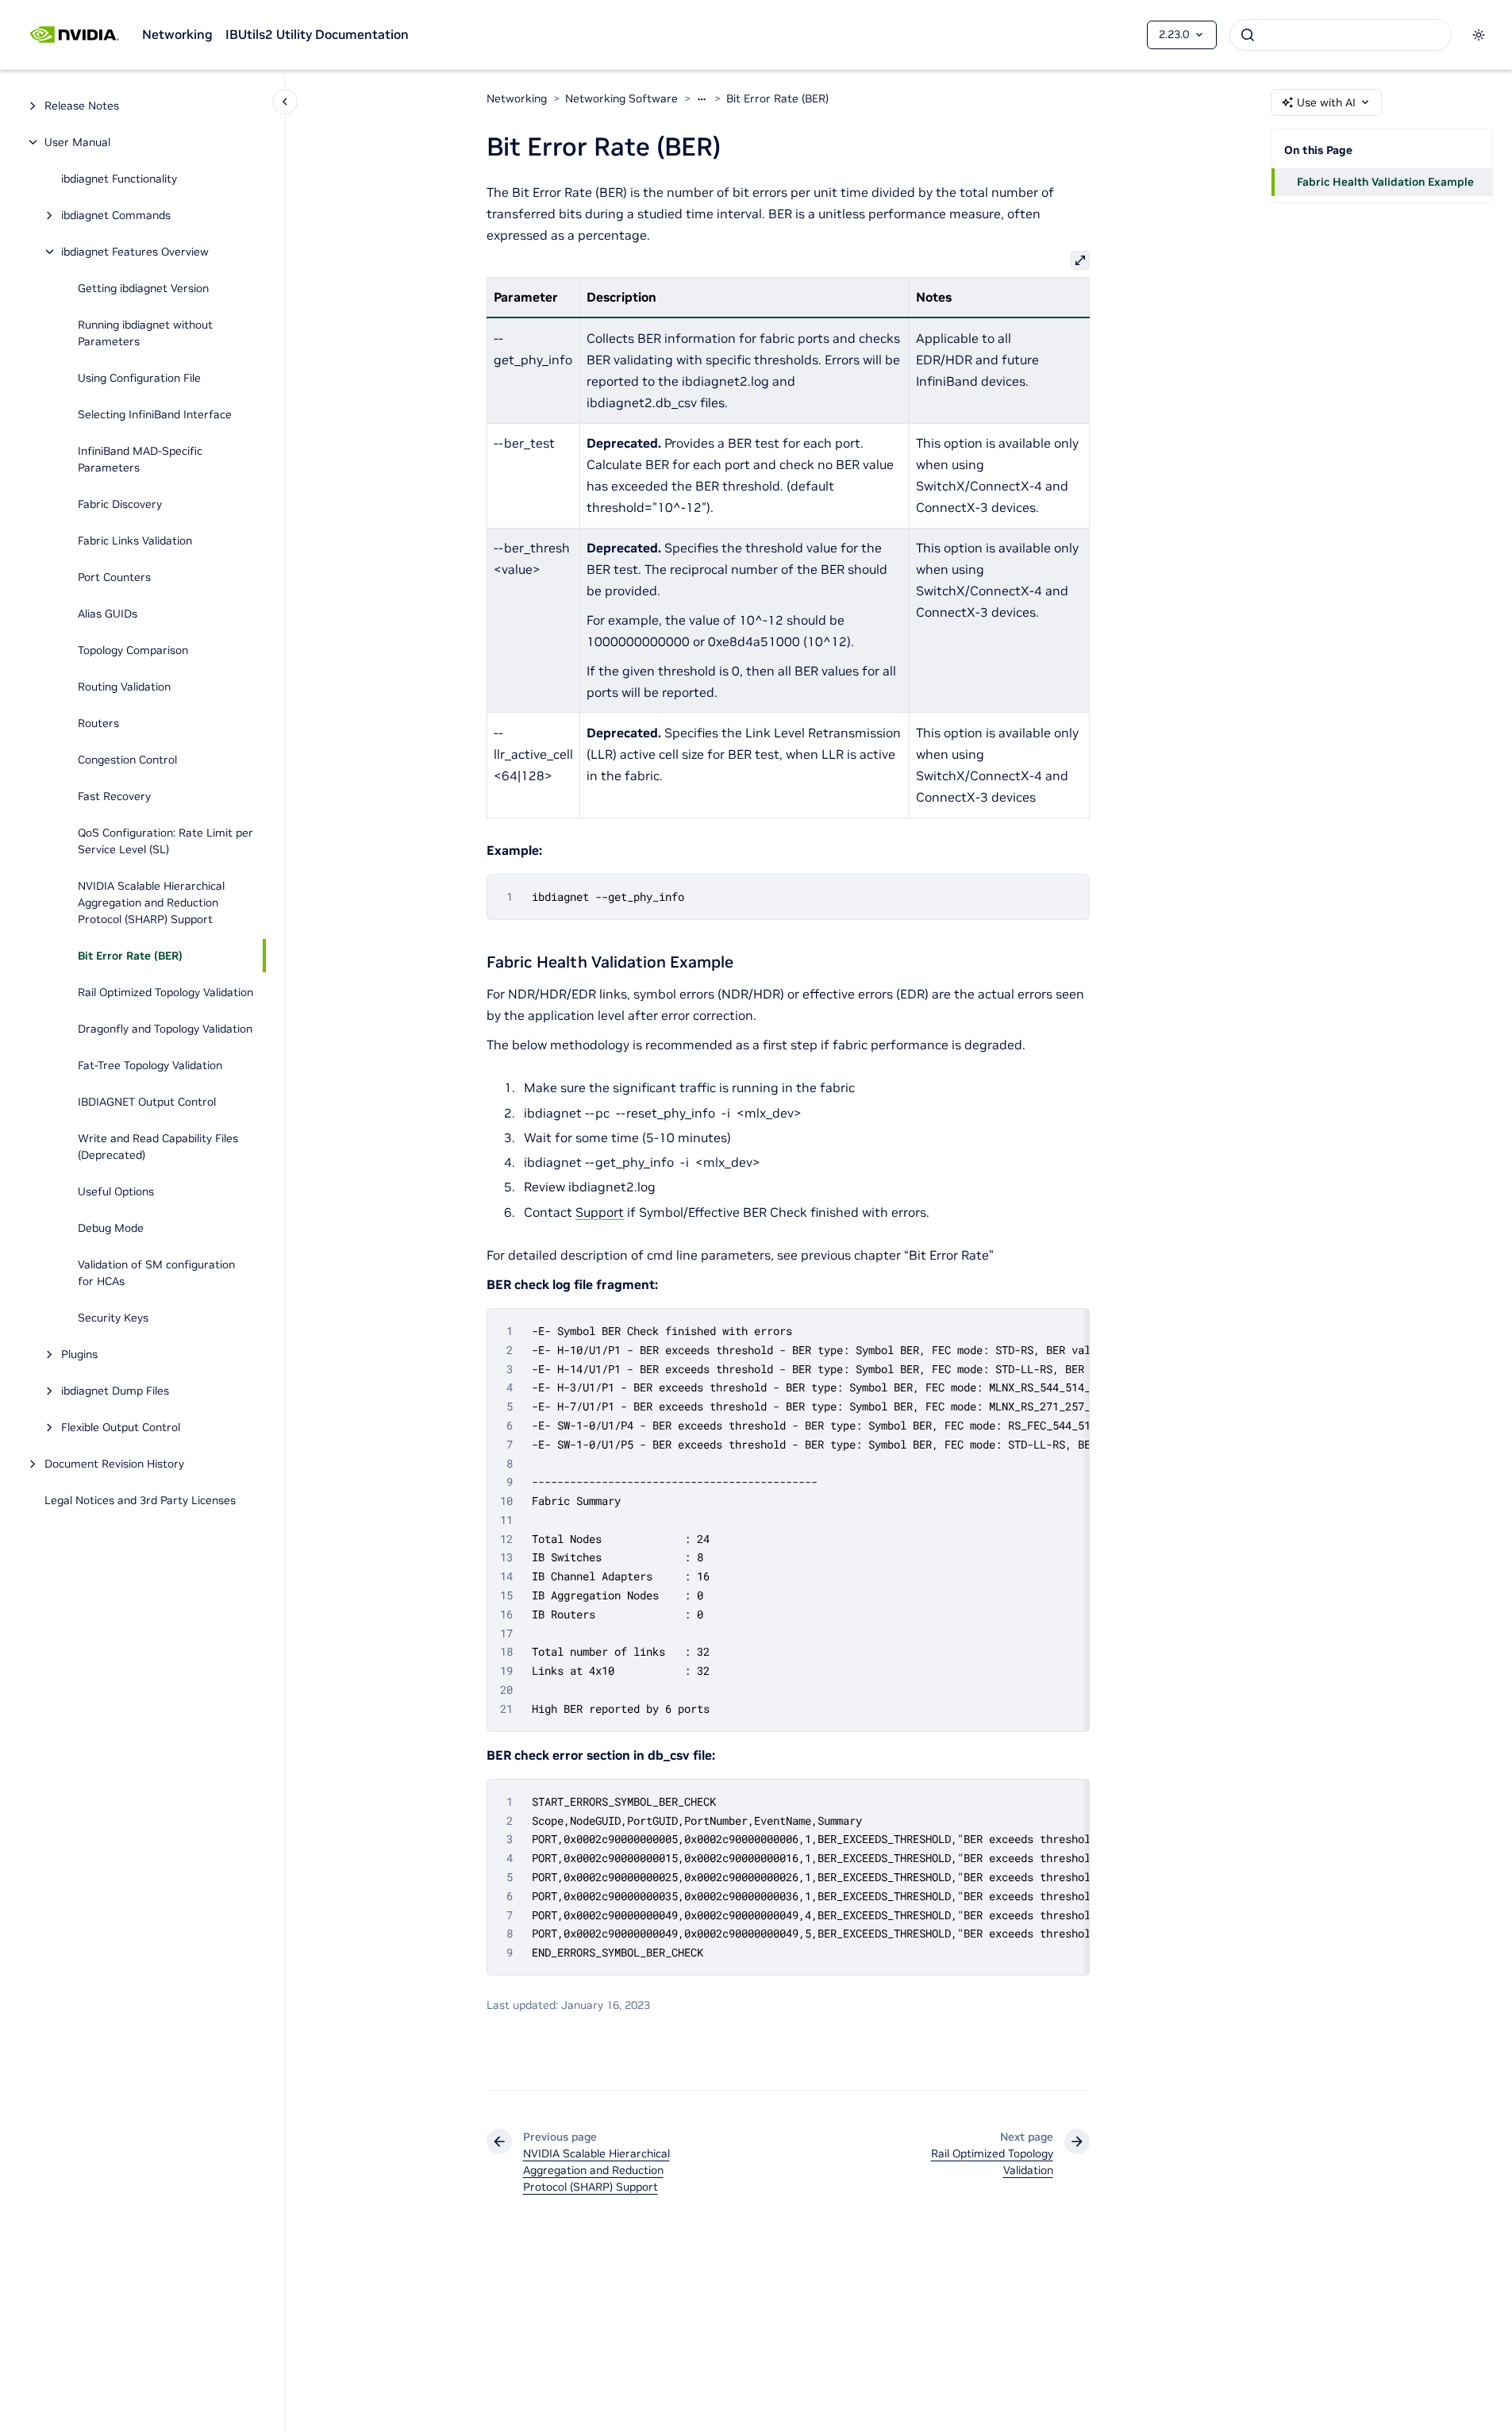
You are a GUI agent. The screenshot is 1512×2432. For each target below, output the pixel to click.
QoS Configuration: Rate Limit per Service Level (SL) (165, 841)
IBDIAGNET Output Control (147, 1102)
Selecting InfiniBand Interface (155, 414)
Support (600, 1212)
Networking (177, 34)
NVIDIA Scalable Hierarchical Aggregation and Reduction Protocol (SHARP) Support (151, 902)
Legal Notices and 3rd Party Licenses (140, 1500)
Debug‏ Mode (111, 1228)
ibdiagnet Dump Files (115, 1391)
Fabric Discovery (120, 504)
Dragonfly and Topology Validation (165, 1029)
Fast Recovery (114, 796)
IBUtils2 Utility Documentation (317, 34)
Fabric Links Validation (135, 541)
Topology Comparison (133, 650)
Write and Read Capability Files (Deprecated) (158, 1147)
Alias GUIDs (108, 614)
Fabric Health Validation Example (1385, 182)
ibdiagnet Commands (116, 215)
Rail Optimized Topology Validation (165, 992)
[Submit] (1248, 35)
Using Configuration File (139, 378)
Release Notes (82, 106)
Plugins (79, 1354)
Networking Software (621, 98)
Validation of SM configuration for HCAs (156, 1273)
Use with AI (1326, 102)
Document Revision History (114, 1464)
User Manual (77, 142)
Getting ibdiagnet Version (143, 288)
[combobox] (1341, 35)
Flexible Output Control (121, 1427)
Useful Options (116, 1191)
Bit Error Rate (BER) (130, 956)
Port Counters (114, 577)
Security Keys (113, 1318)
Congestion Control (127, 760)
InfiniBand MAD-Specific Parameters (140, 459)
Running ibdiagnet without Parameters (145, 333)
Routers (98, 723)
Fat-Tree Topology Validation (150, 1065)
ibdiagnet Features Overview (135, 252)
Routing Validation (124, 687)
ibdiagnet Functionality (119, 179)
